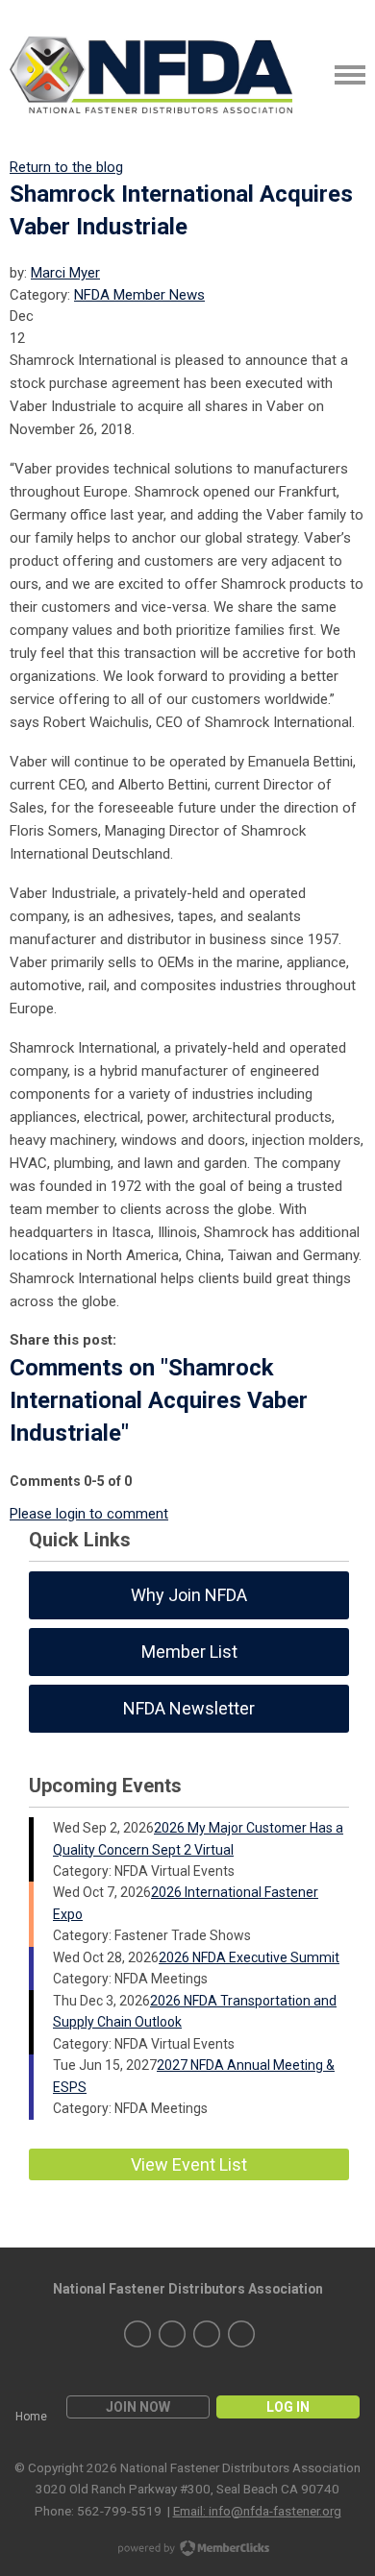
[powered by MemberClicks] (187, 2550)
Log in (288, 2407)
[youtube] (241, 2334)
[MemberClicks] (151, 75)
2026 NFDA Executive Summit (249, 1957)
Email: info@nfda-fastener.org (257, 2511)
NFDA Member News (139, 295)
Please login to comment (89, 1514)
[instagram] (172, 2334)
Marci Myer (65, 273)
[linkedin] (137, 2334)
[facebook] (207, 2334)
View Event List (189, 2164)
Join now (138, 2407)
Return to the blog (66, 167)
